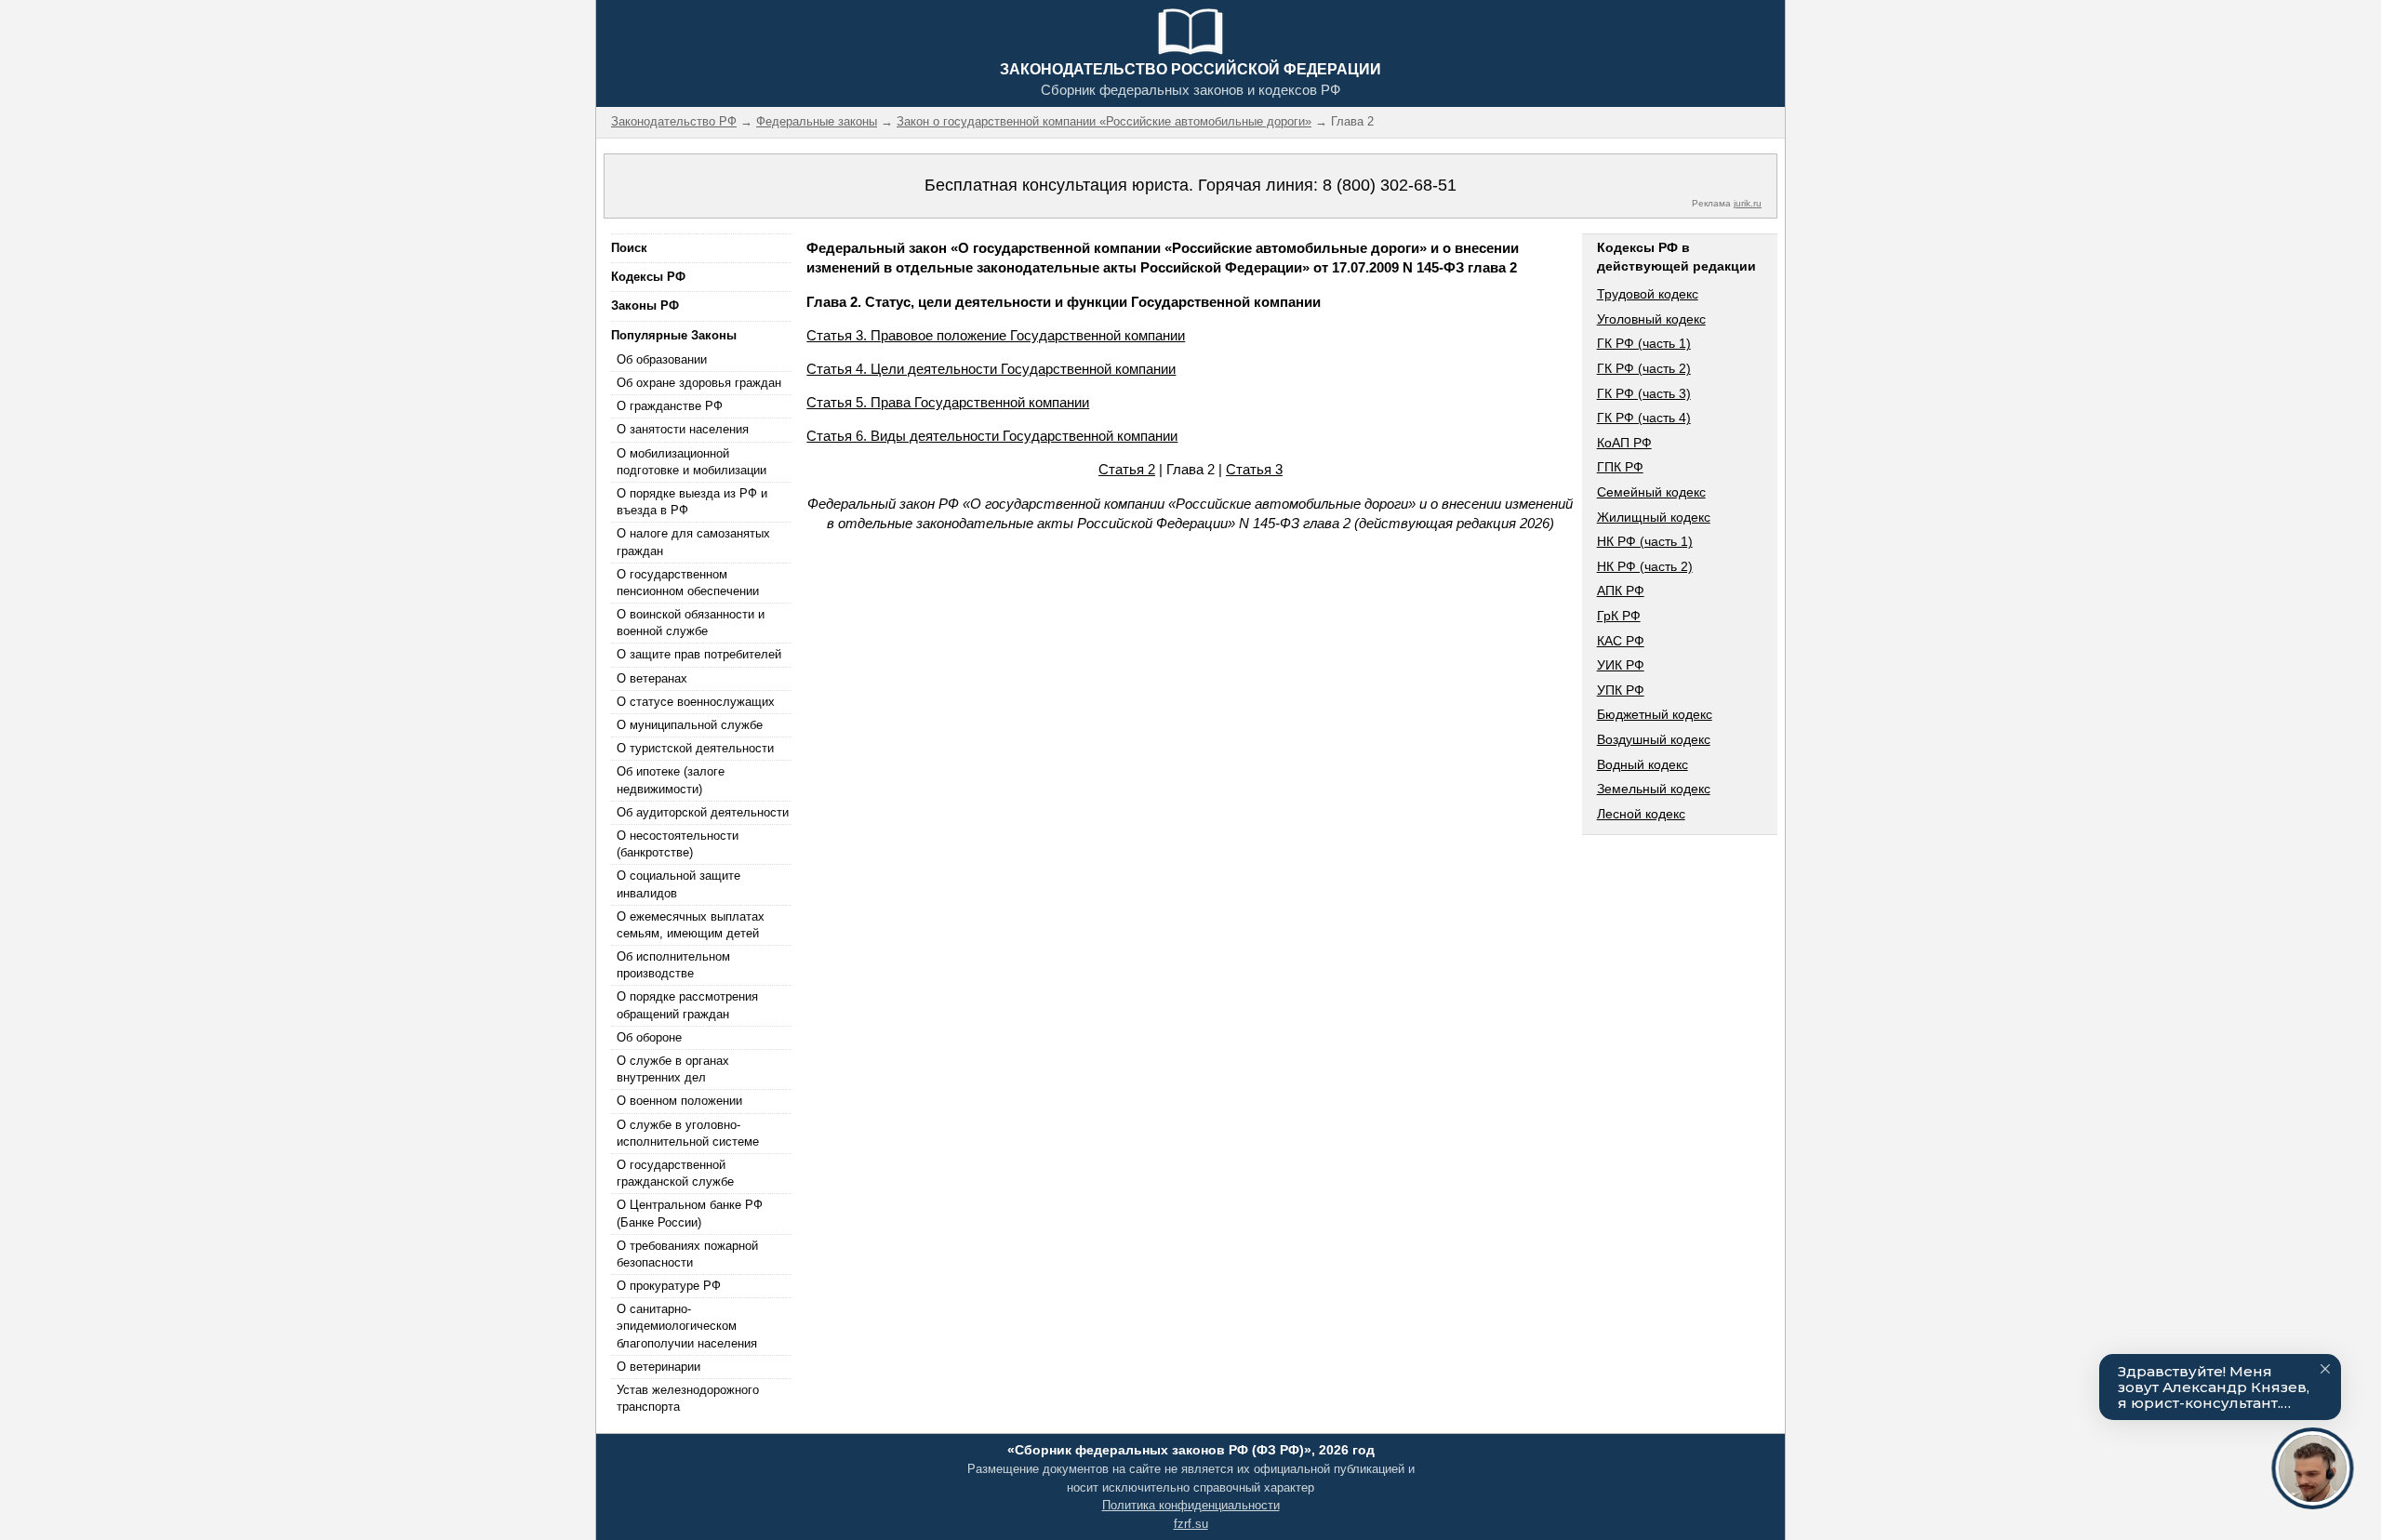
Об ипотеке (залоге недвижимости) (671, 780)
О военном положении (679, 1101)
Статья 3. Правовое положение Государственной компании (996, 335)
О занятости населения (683, 429)
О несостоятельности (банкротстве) (678, 844)
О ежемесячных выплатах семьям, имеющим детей (691, 925)
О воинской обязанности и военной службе (691, 623)
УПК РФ (1621, 690)
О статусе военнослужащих (696, 702)
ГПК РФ (1620, 467)
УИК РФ (1621, 665)
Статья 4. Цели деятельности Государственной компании (991, 369)
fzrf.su (1191, 1524)
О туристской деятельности (695, 748)
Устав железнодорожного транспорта (688, 1398)
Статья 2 (1127, 469)
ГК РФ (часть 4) (1644, 418)
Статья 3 (1254, 469)
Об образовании (662, 359)
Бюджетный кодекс (1655, 714)
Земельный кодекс (1654, 789)
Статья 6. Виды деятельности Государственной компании (992, 436)
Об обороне (649, 1037)
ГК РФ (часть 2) (1644, 368)
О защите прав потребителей (699, 654)
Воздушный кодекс (1654, 739)
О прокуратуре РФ (669, 1286)
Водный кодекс (1643, 764)
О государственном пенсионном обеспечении (688, 583)
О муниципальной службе (690, 725)
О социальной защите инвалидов (678, 884)
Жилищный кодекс (1654, 517)
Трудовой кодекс (1648, 294)
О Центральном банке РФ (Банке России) (690, 1213)
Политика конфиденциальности (1191, 1505)
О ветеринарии (658, 1367)
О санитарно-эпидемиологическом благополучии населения (687, 1326)
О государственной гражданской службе (675, 1173)
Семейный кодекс (1651, 492)
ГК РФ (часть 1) (1644, 343)
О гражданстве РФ (670, 406)
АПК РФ (1621, 591)
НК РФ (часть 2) (1645, 566)
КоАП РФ (1624, 443)
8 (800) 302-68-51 (1390, 185)
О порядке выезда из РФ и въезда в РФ (692, 502)
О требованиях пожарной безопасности (687, 1254)
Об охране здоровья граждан (699, 383)
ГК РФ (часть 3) (1644, 393)
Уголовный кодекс (1651, 319)
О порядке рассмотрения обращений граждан (687, 1005)
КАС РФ (1621, 641)
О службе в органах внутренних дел (673, 1069)
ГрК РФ (1619, 616)
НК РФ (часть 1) (1645, 541)
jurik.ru (1748, 203)
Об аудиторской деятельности (703, 812)
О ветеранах (652, 678)
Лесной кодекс (1641, 814)
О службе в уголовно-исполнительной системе (688, 1133)
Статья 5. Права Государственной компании (948, 402)
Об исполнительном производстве (673, 965)
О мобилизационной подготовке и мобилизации (692, 462)
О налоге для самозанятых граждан (693, 542)
